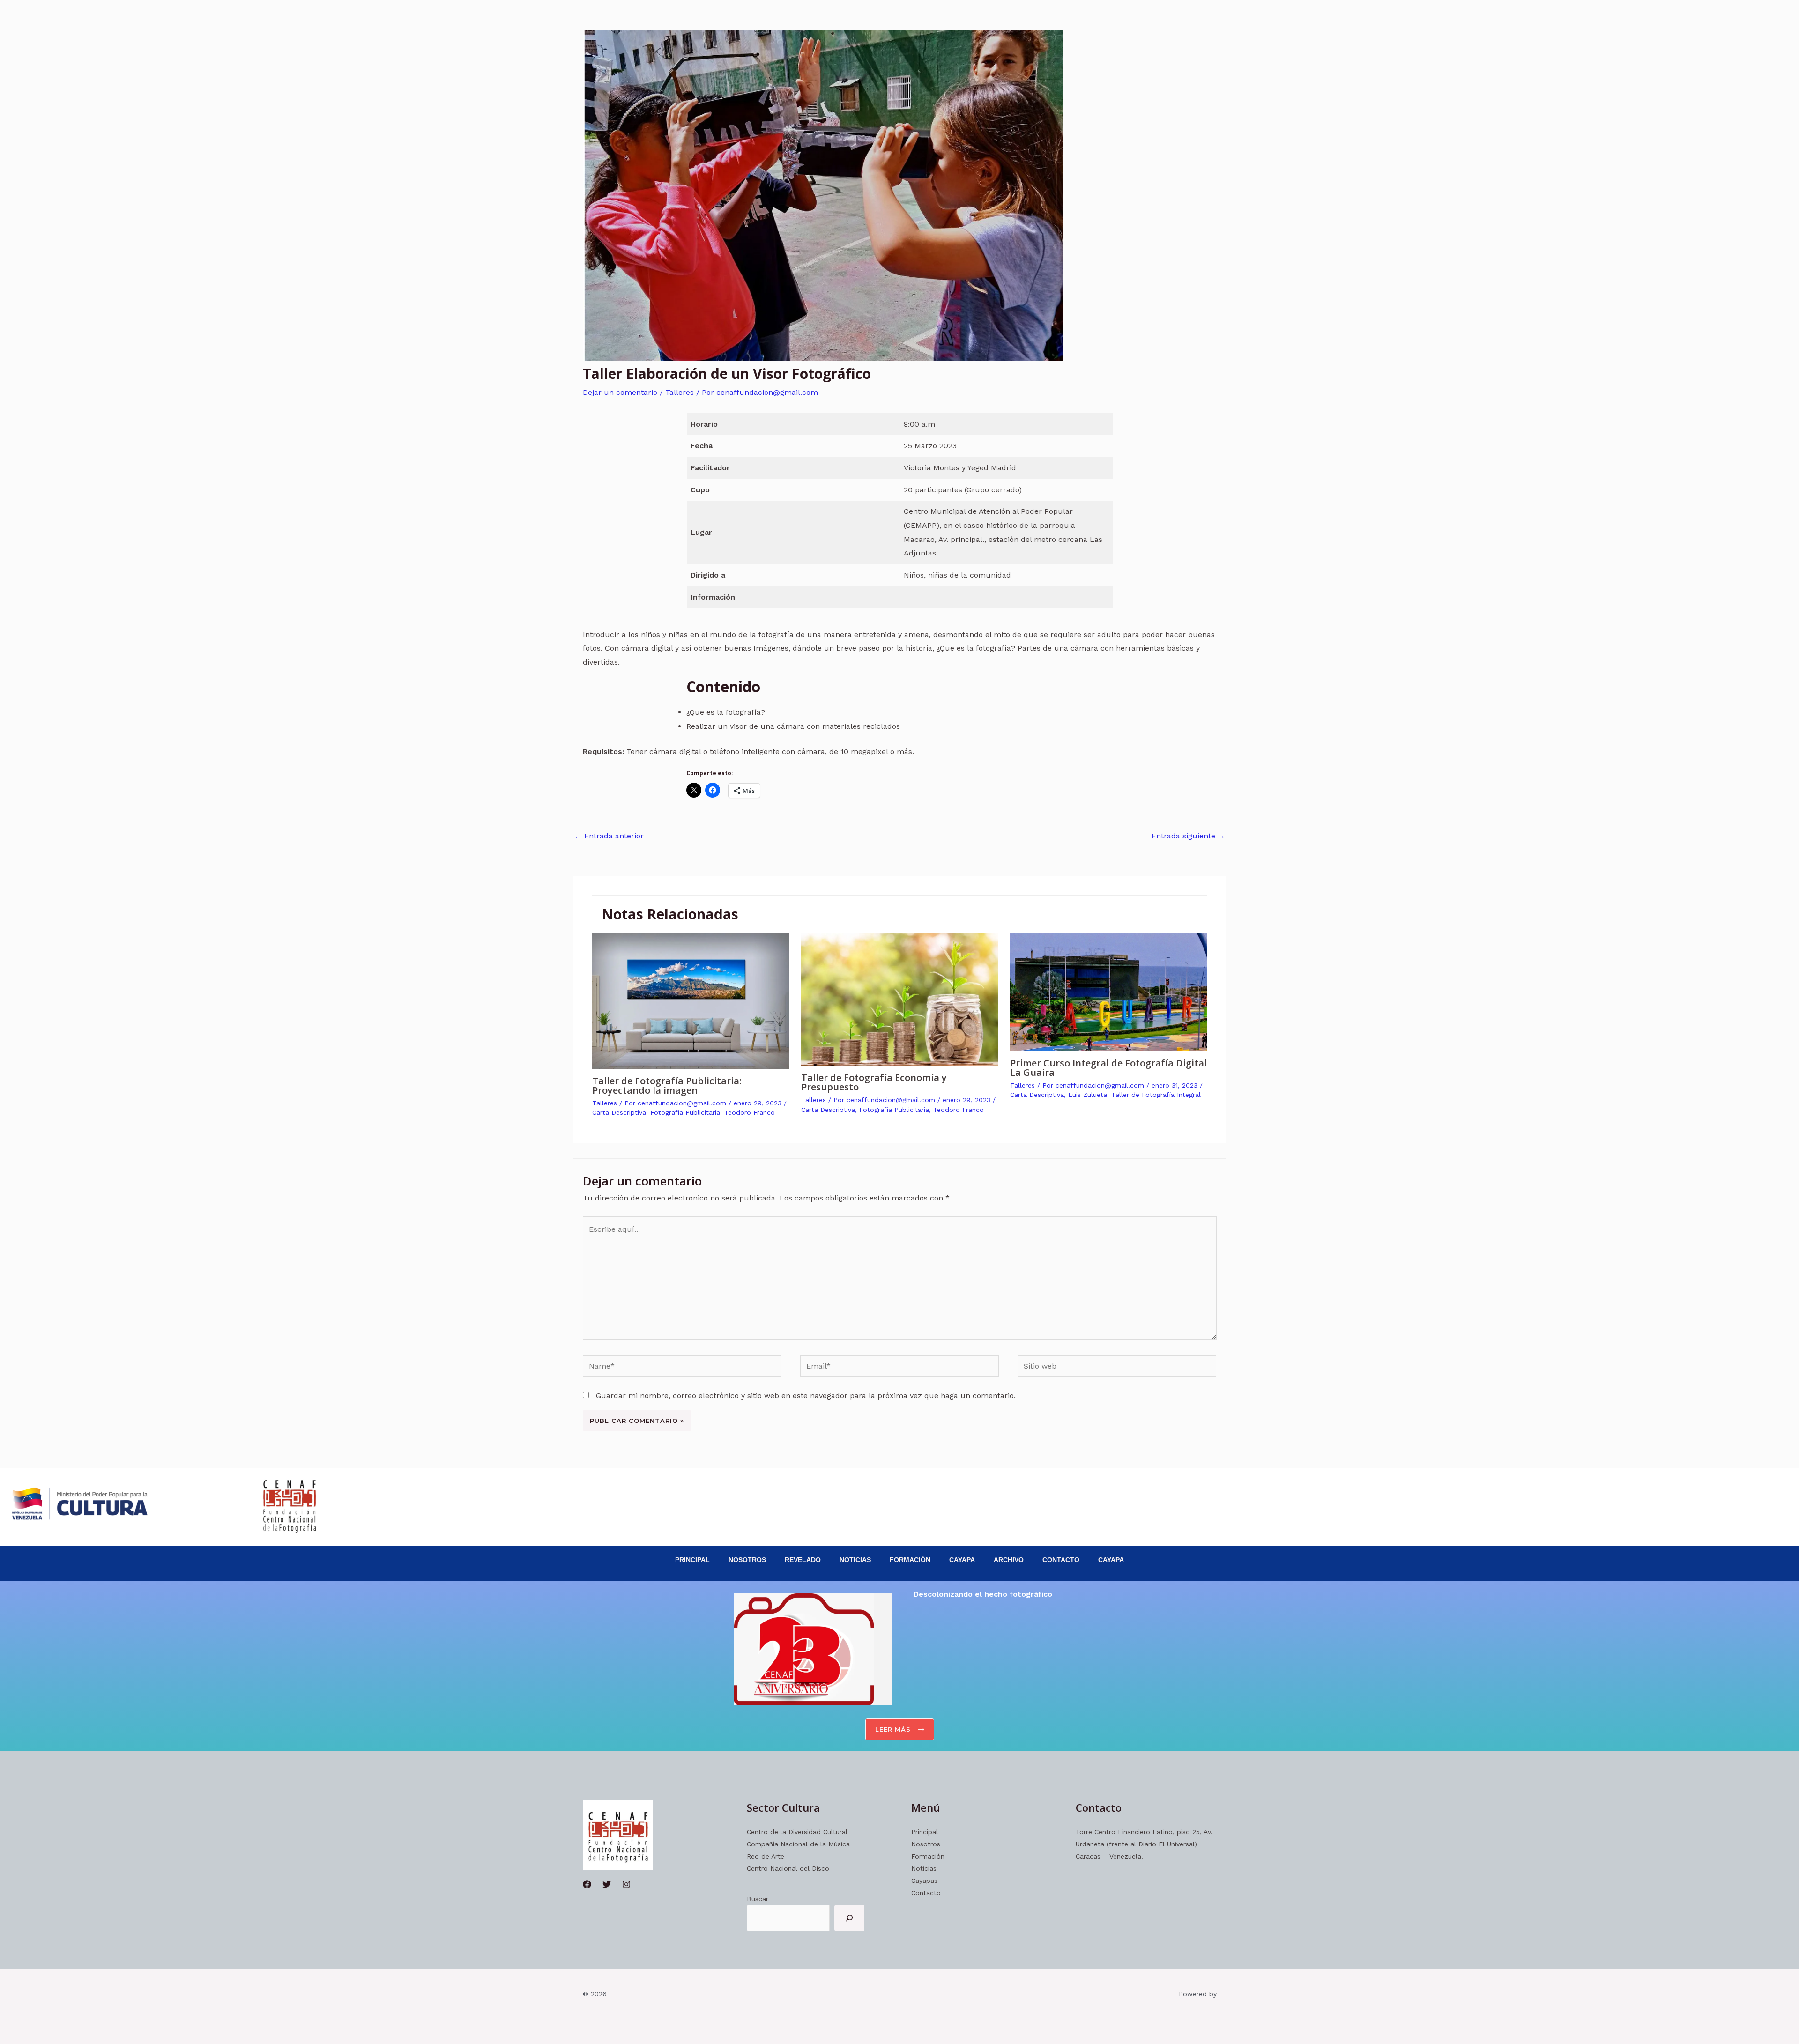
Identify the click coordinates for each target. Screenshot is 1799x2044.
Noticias (855, 1560)
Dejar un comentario (620, 392)
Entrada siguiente (1188, 836)
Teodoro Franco (750, 1112)
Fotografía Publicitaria (685, 1112)
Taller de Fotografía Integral (1156, 1095)
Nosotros (747, 1560)
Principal (692, 1560)
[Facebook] (587, 1884)
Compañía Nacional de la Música (798, 1844)
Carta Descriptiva (619, 1112)
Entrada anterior (609, 836)
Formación (910, 1560)
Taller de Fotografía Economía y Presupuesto (874, 1082)
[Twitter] (607, 1884)
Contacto (1061, 1560)
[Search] (849, 1918)
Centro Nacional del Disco (788, 1868)
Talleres (680, 392)
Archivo (1009, 1560)
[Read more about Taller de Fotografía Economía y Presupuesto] (900, 998)
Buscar (758, 1899)
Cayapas (924, 1881)
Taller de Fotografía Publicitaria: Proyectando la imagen (667, 1085)
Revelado (803, 1560)
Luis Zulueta (1088, 1095)
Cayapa (962, 1560)
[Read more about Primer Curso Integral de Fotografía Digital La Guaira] (1109, 991)
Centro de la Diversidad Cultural (797, 1832)
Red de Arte (766, 1856)
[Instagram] (626, 1884)
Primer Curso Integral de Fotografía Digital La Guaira (1108, 1068)
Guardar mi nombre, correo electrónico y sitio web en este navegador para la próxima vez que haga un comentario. (806, 1396)
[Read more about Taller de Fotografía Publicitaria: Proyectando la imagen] (691, 1000)
